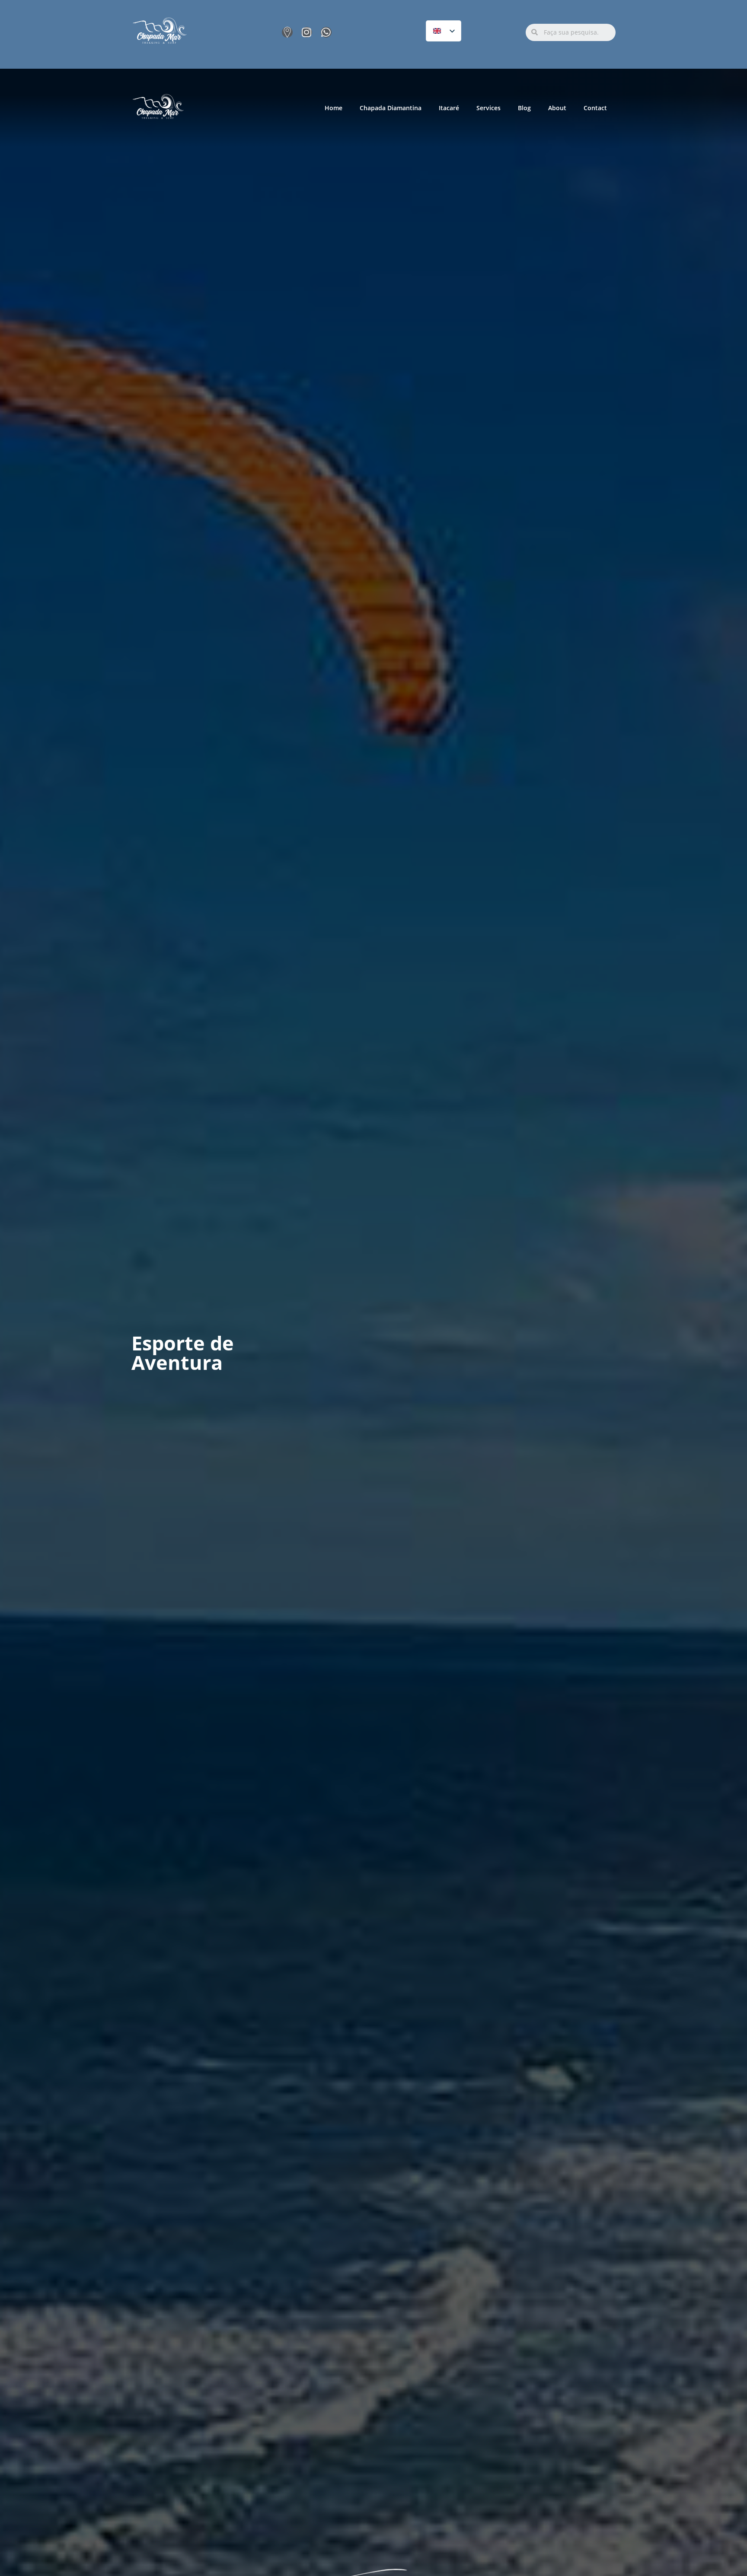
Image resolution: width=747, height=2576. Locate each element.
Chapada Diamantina (391, 108)
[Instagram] (307, 32)
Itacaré (449, 108)
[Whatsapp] (326, 32)
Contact (595, 108)
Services (488, 108)
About (557, 108)
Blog (524, 108)
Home (334, 108)
